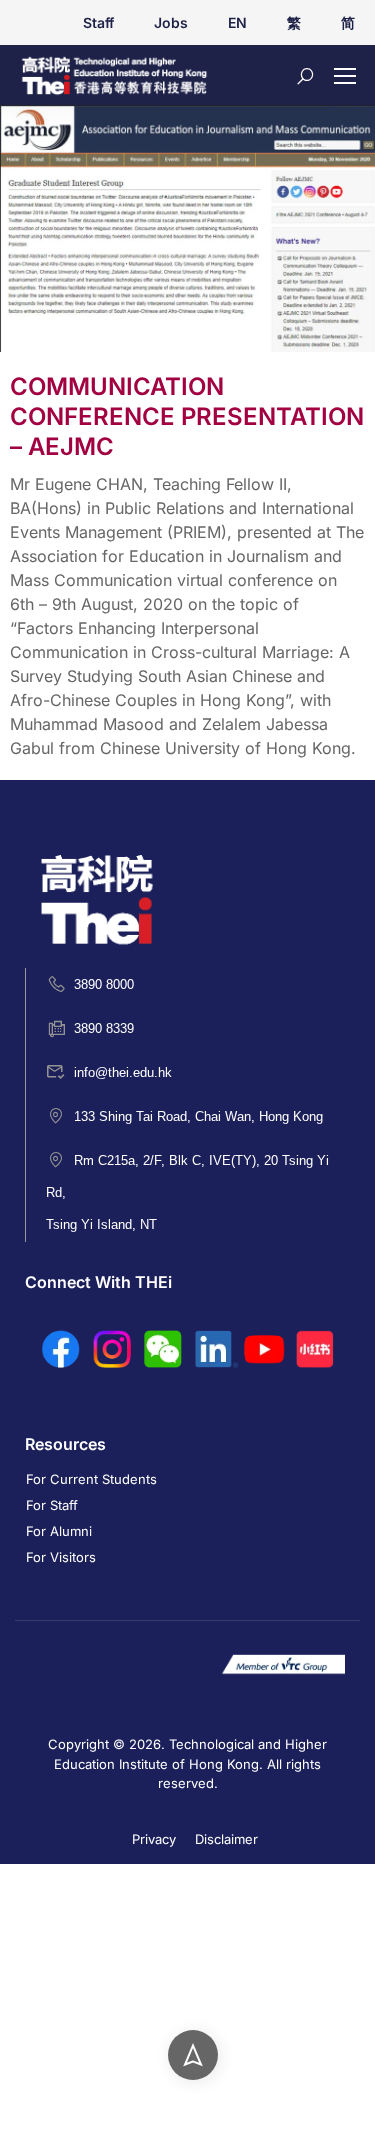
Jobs (171, 22)
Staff (98, 22)
